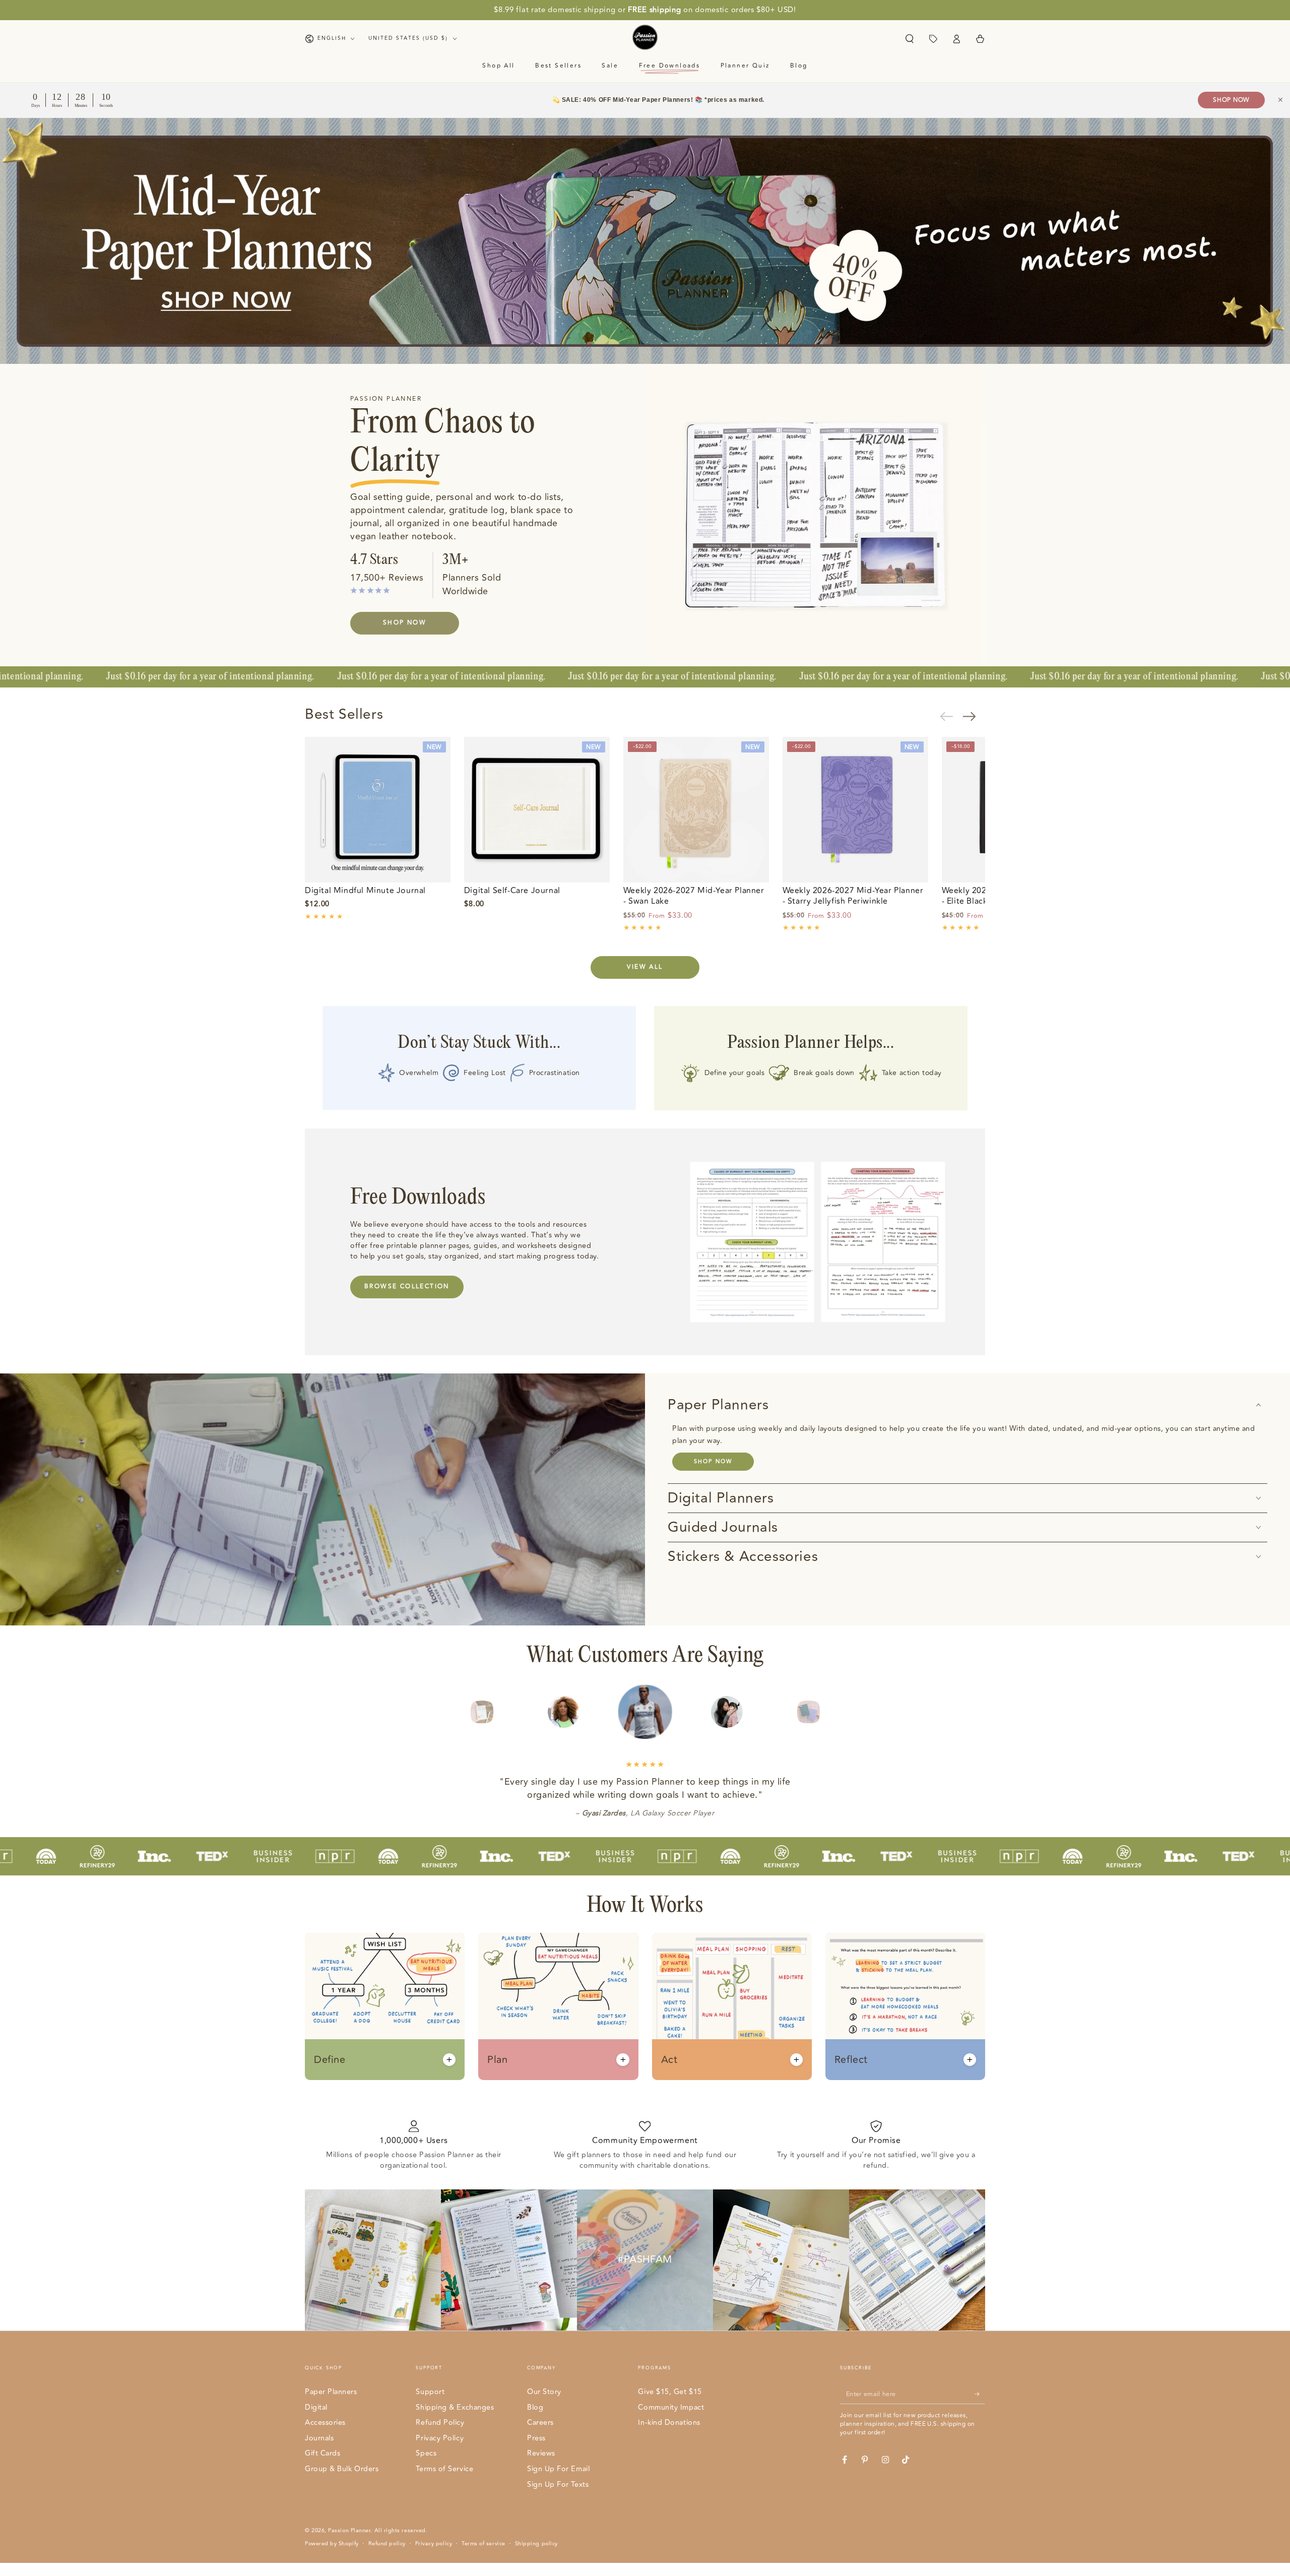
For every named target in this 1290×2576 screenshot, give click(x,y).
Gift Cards (322, 2453)
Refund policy (387, 2544)
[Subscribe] (980, 2394)
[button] (909, 39)
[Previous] (462, 1712)
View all (645, 967)
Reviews (541, 2453)
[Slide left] (951, 716)
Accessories (325, 2423)
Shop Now (1231, 100)
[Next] (829, 1712)
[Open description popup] (449, 2060)
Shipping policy (536, 2544)
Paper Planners (331, 2392)
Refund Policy (440, 2423)
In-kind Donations (669, 2423)
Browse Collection (407, 1286)
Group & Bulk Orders (342, 2469)
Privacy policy (434, 2544)
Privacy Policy (440, 2438)
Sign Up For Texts (558, 2485)
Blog (535, 2407)
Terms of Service (444, 2469)
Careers (540, 2423)
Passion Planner (349, 2530)
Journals (319, 2438)
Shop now (713, 1461)
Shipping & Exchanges (455, 2407)
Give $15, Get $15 (670, 2392)
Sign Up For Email (558, 2469)
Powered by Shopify (332, 2544)
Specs (426, 2453)
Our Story (544, 2392)
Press (536, 2438)
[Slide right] (974, 716)
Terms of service (483, 2544)
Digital (316, 2407)
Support (430, 2392)
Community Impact (671, 2407)
